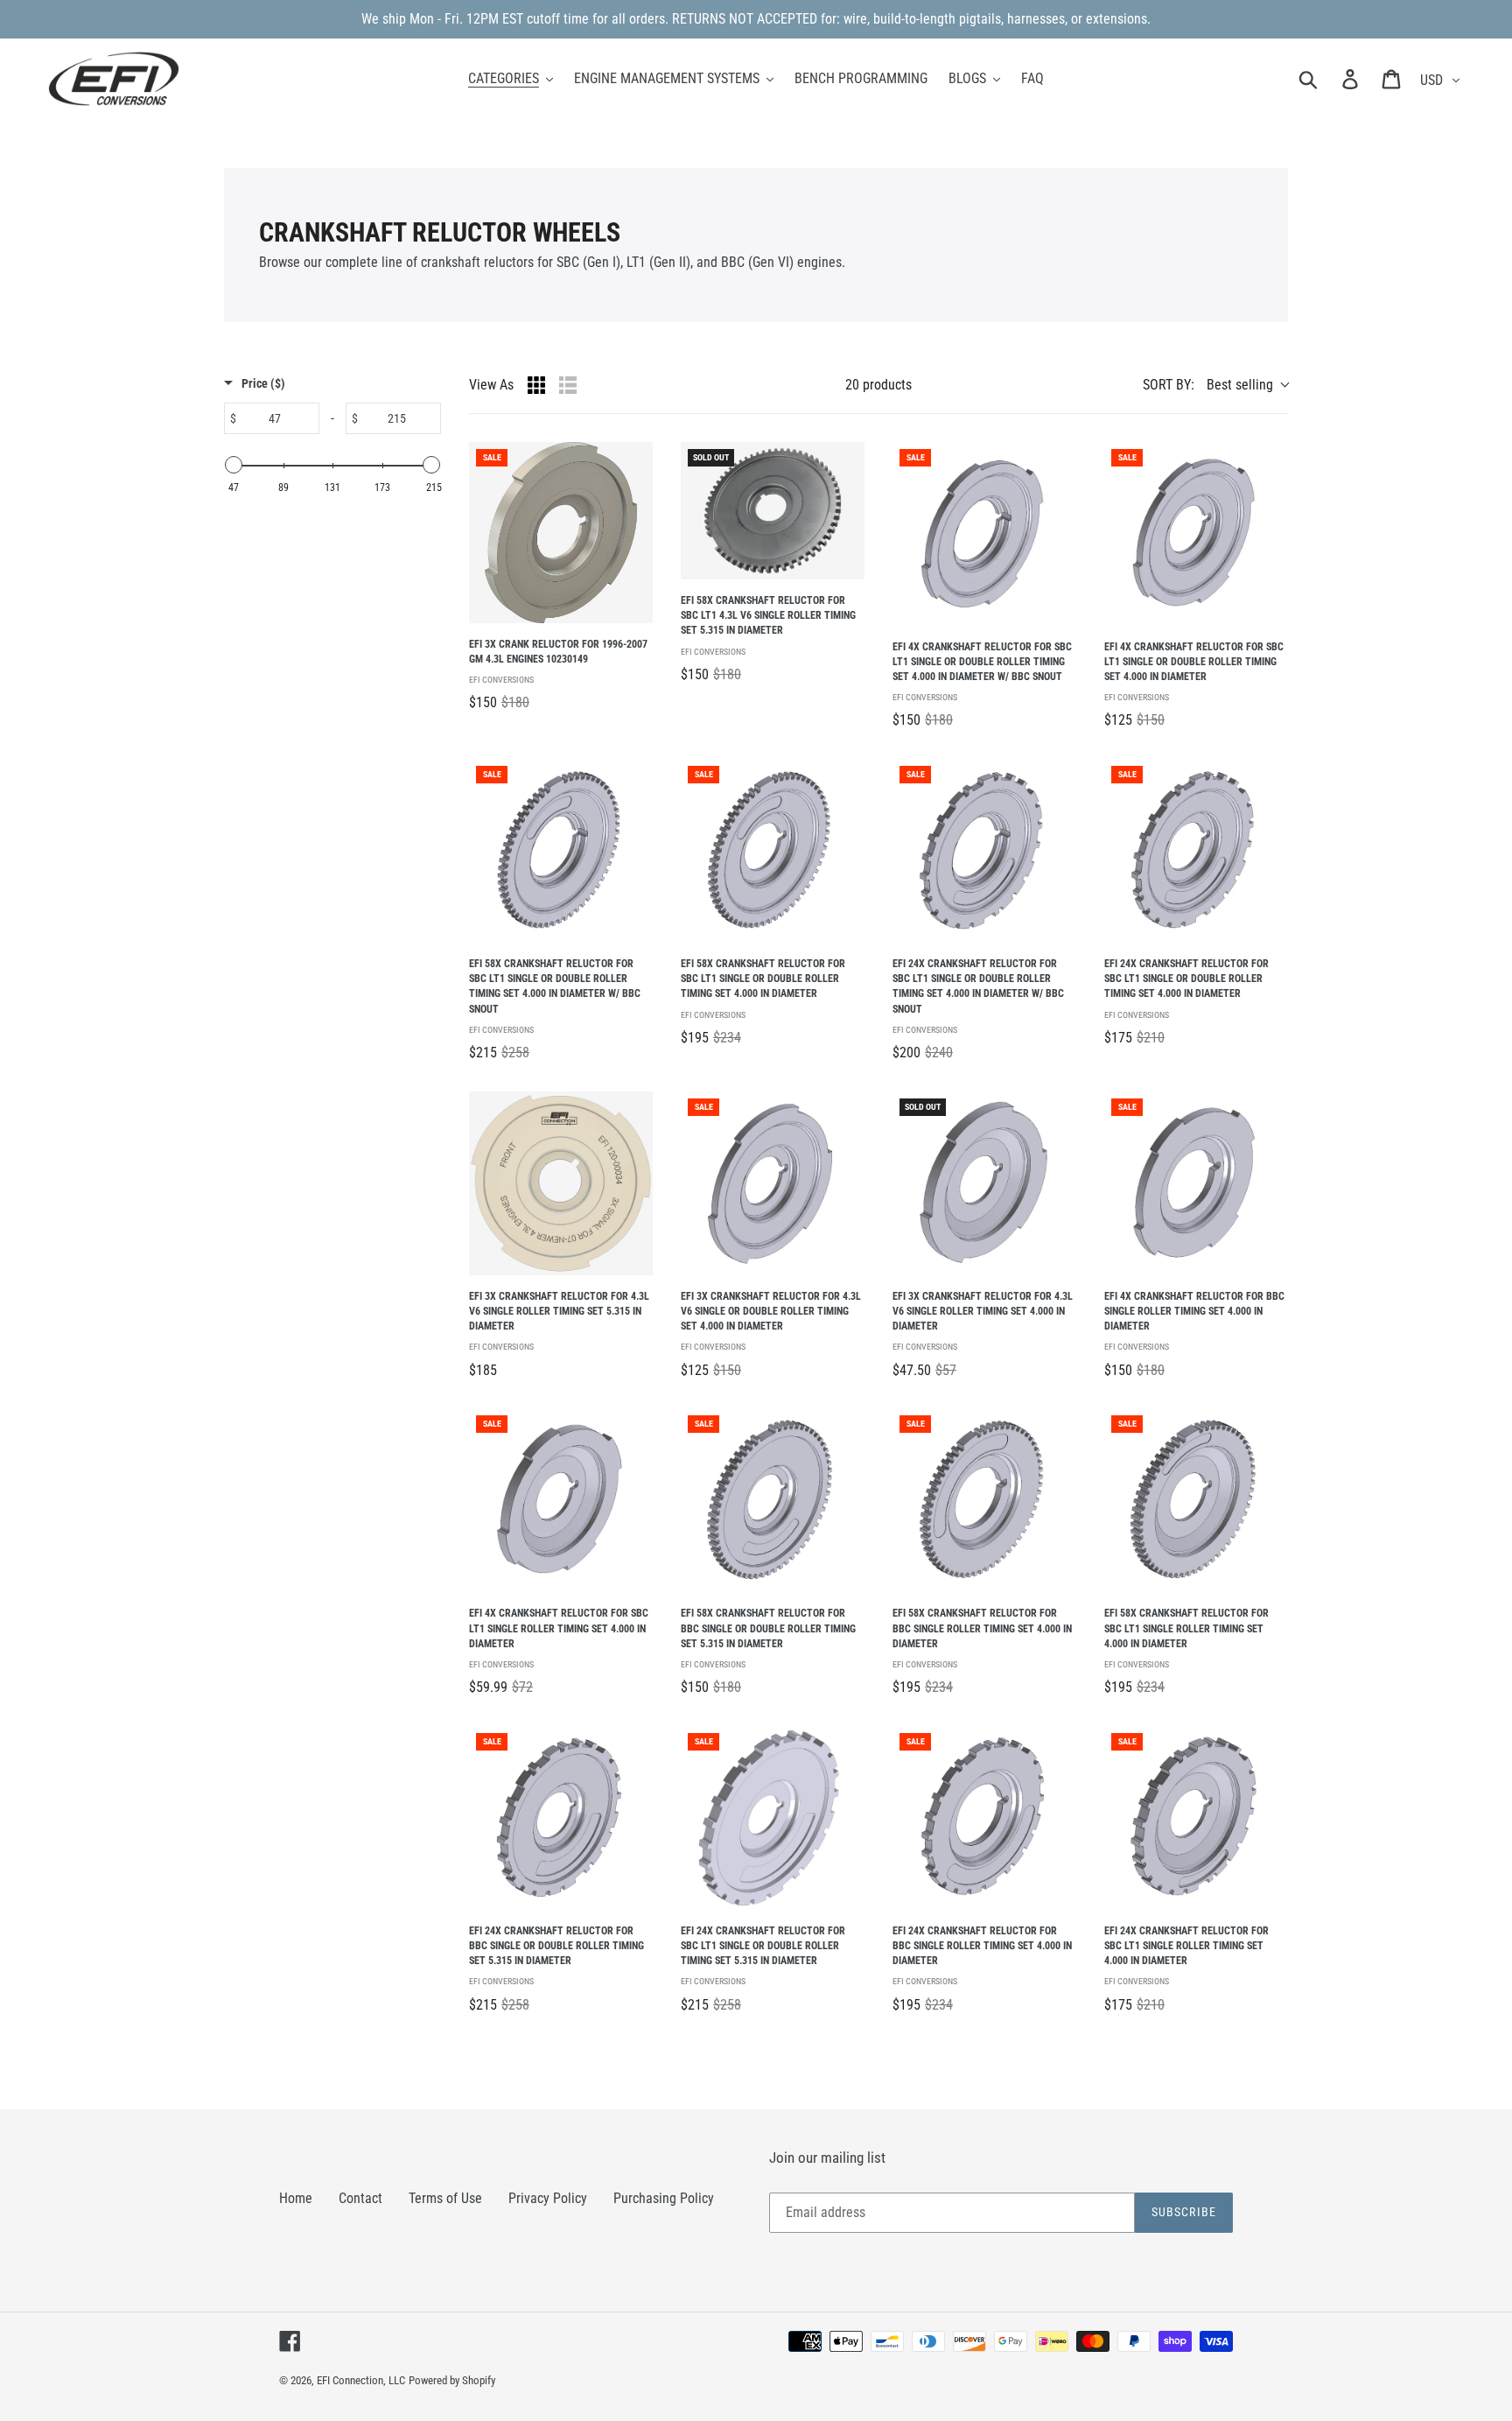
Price (263, 383)
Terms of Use (445, 2198)
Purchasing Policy (664, 2198)
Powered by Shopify (452, 2380)
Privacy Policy (548, 2198)
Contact (360, 2198)
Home (296, 2198)
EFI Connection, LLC (361, 2380)
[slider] (234, 465)
